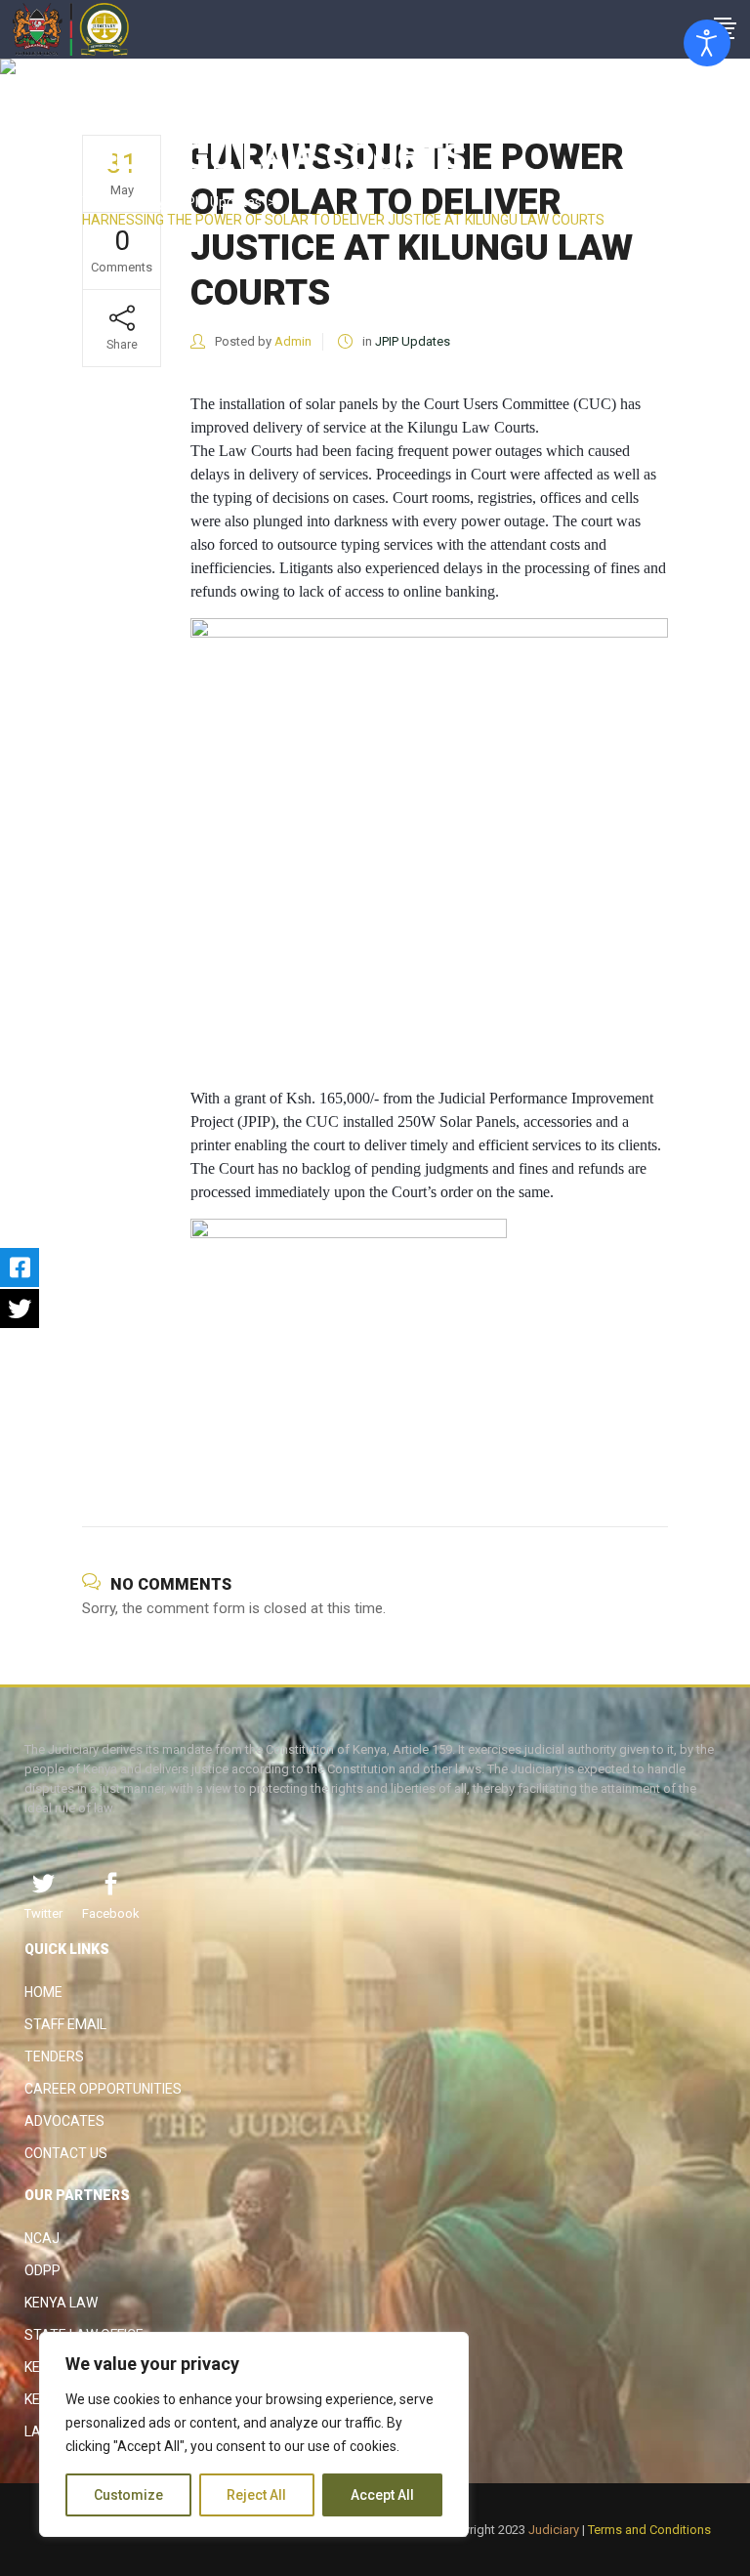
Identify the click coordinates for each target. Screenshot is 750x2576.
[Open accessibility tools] (707, 43)
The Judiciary (124, 202)
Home (43, 1992)
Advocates (64, 2121)
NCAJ (42, 2238)
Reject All (256, 2495)
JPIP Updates (220, 202)
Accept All (382, 2495)
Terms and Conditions (649, 2530)
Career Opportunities (103, 2089)
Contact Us (66, 2153)
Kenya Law (61, 2303)
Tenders (54, 2057)
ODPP (42, 2270)
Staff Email (65, 2024)
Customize (128, 2495)
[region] (254, 2434)
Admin (293, 341)
